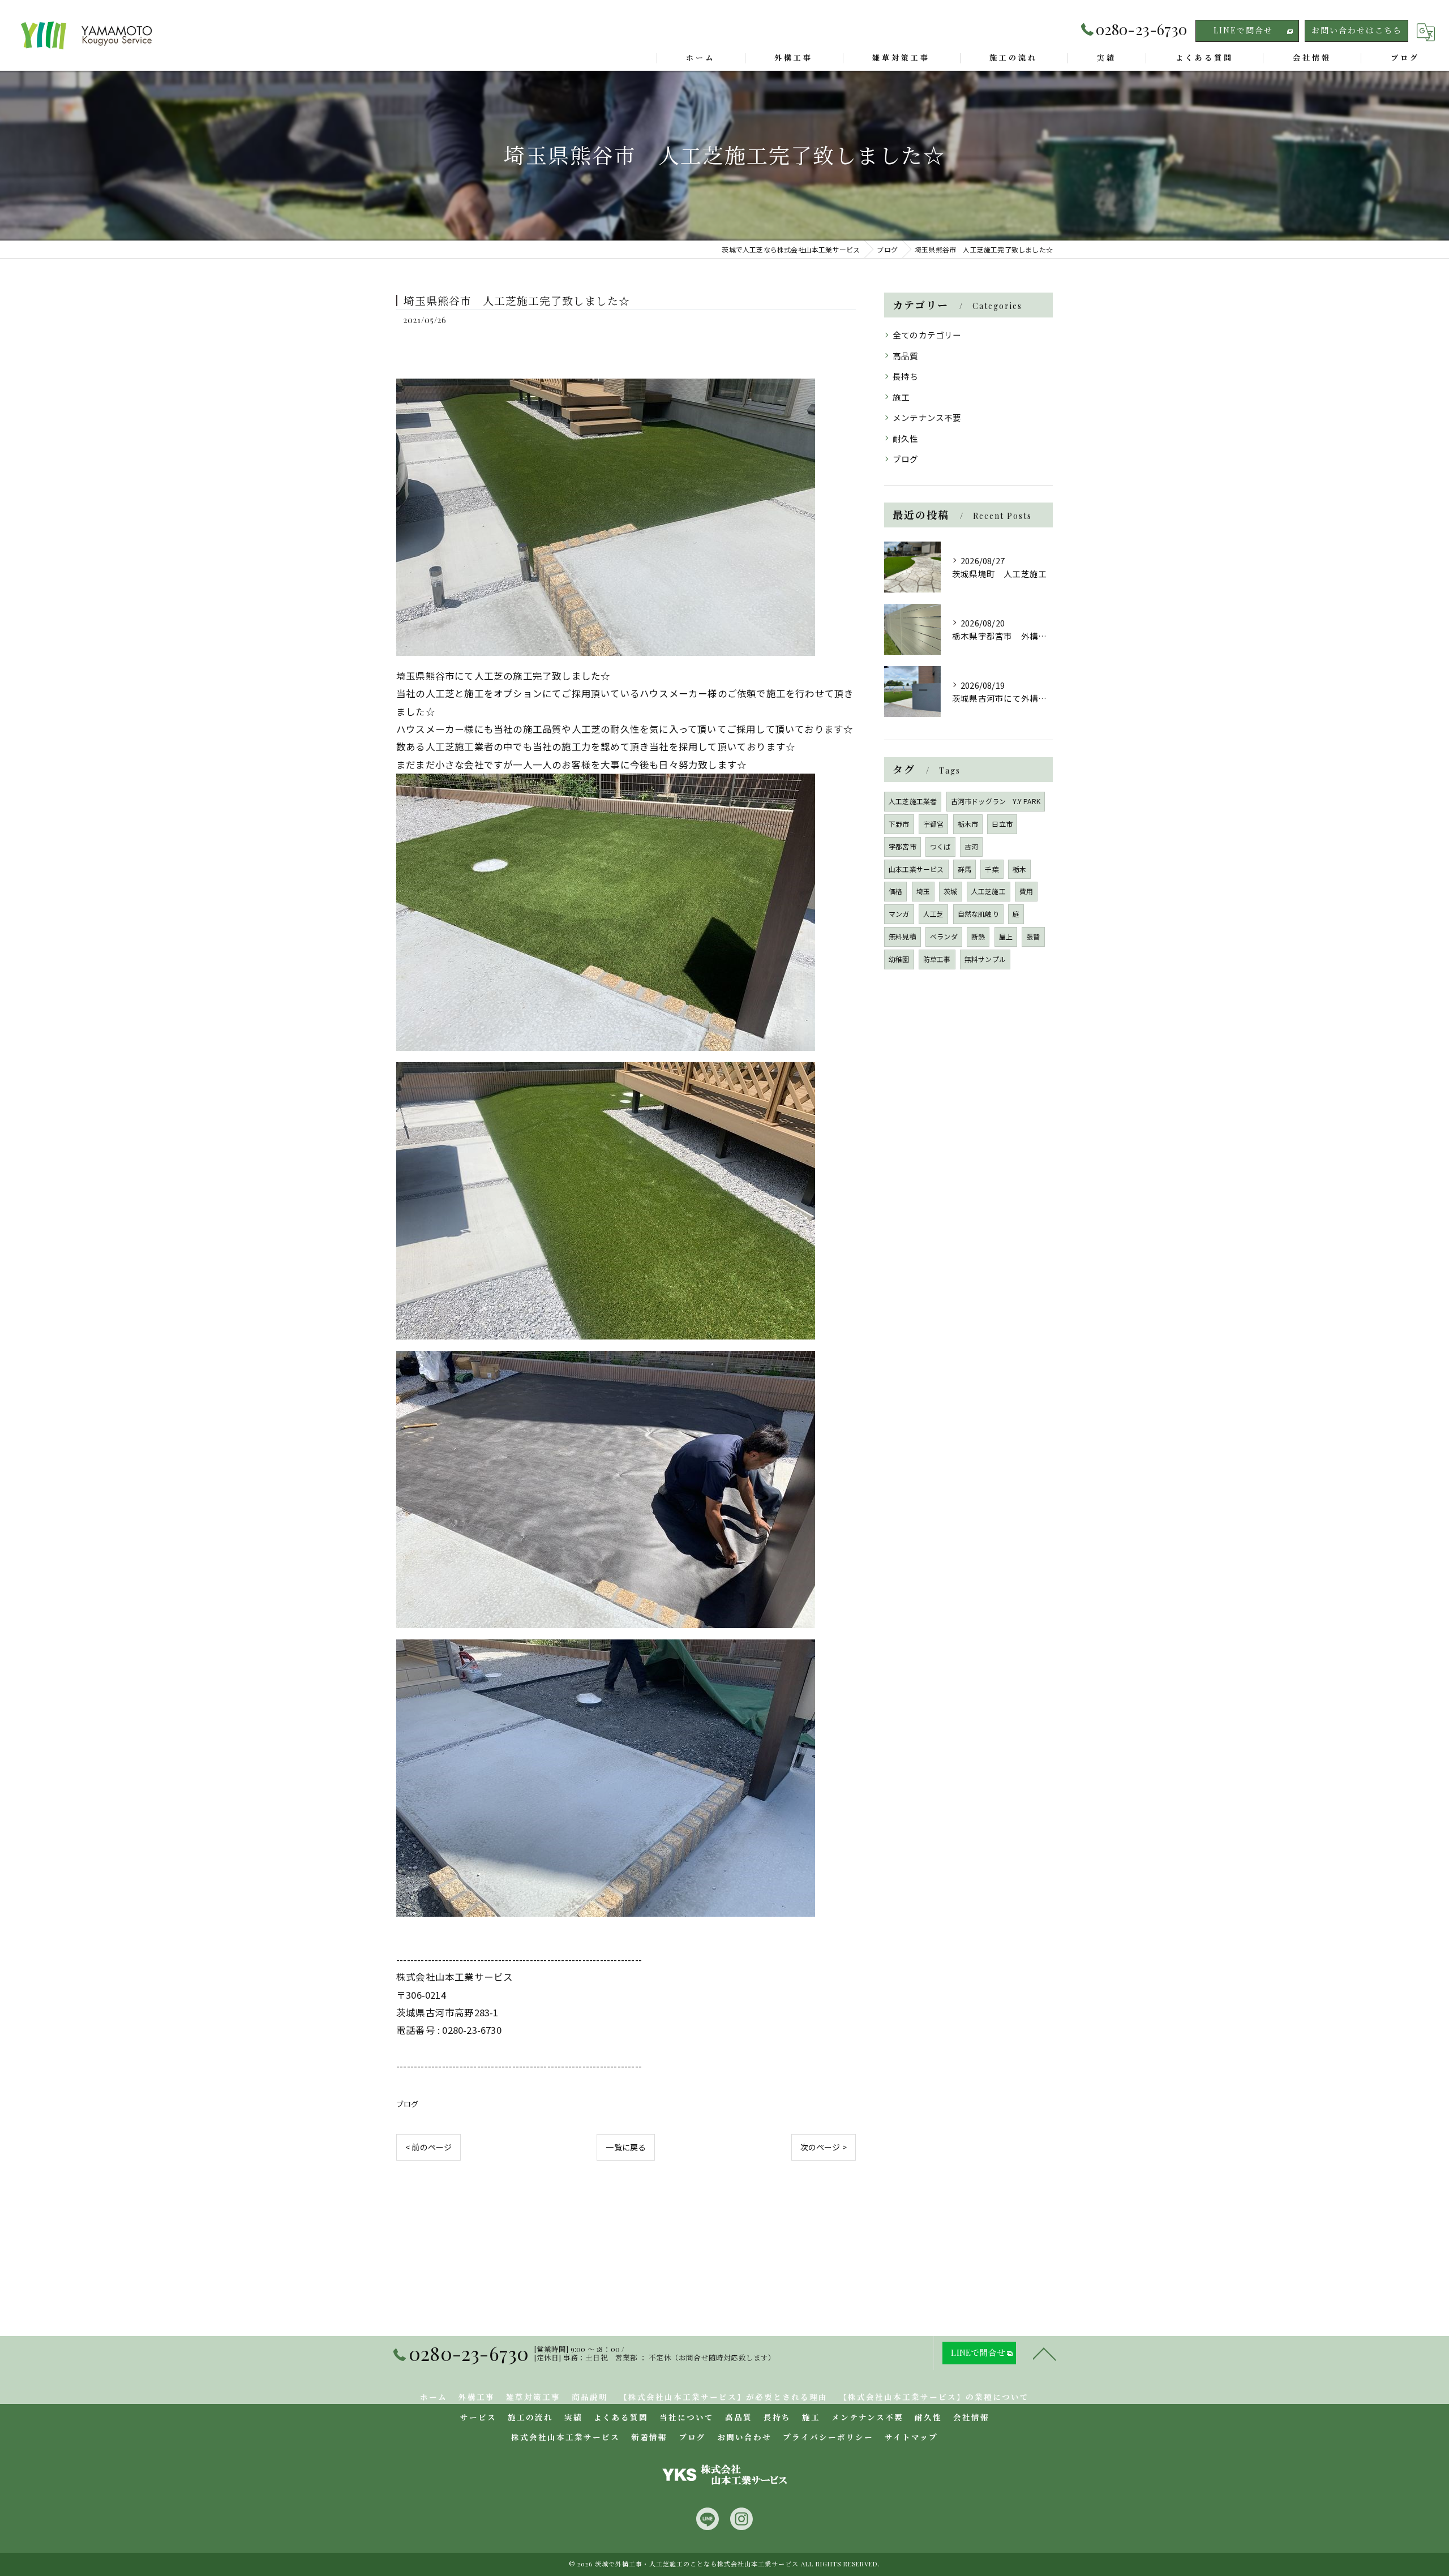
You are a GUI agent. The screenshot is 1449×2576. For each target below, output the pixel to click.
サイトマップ (911, 2437)
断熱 (978, 936)
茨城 (950, 891)
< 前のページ (428, 2147)
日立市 (1002, 824)
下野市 (899, 824)
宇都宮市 (903, 846)
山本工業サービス (916, 869)
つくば (940, 846)
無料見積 (903, 936)
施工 (901, 397)
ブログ (408, 2104)
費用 (1026, 891)
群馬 (964, 869)
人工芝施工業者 (913, 801)
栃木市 (968, 824)
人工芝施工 (989, 891)
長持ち (906, 376)
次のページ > (824, 2147)
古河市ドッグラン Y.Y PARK (996, 801)
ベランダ (944, 936)
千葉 (992, 869)
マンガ (899, 914)
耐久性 (906, 438)
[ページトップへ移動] (1044, 2353)
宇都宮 (934, 824)
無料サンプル (985, 959)
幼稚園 (899, 959)
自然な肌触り (978, 914)
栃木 (1019, 869)
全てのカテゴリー (927, 335)
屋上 (1006, 936)
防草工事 (937, 959)
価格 (895, 891)
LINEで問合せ (1243, 30)
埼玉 (923, 891)
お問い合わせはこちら (1357, 30)
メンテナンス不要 (927, 417)
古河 (971, 846)
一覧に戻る (626, 2147)
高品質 (906, 356)
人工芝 (934, 914)
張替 (1033, 936)
